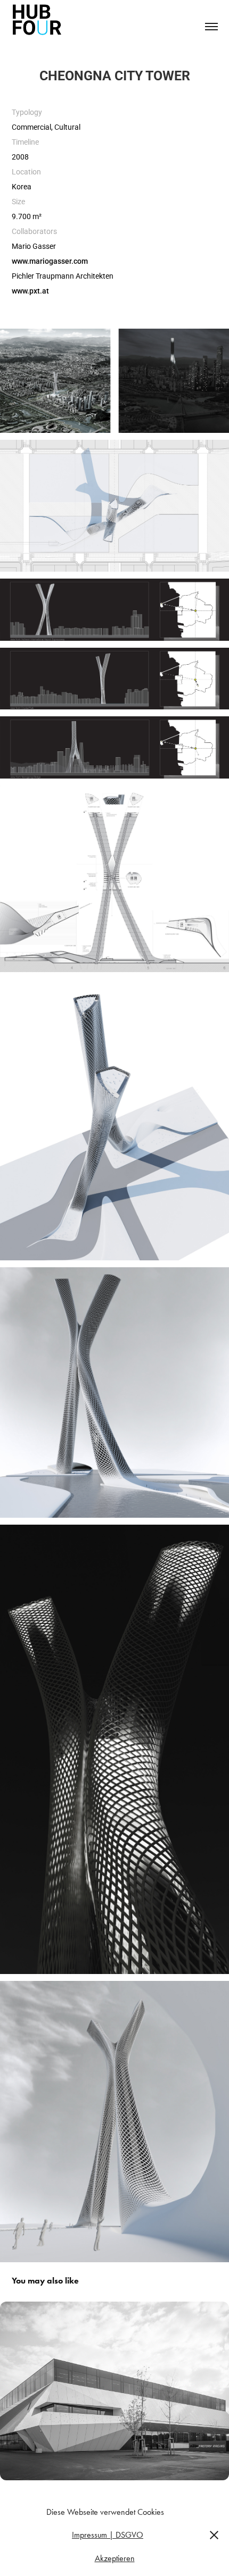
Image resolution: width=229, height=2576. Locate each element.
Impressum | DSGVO (108, 2535)
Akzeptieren (115, 2558)
